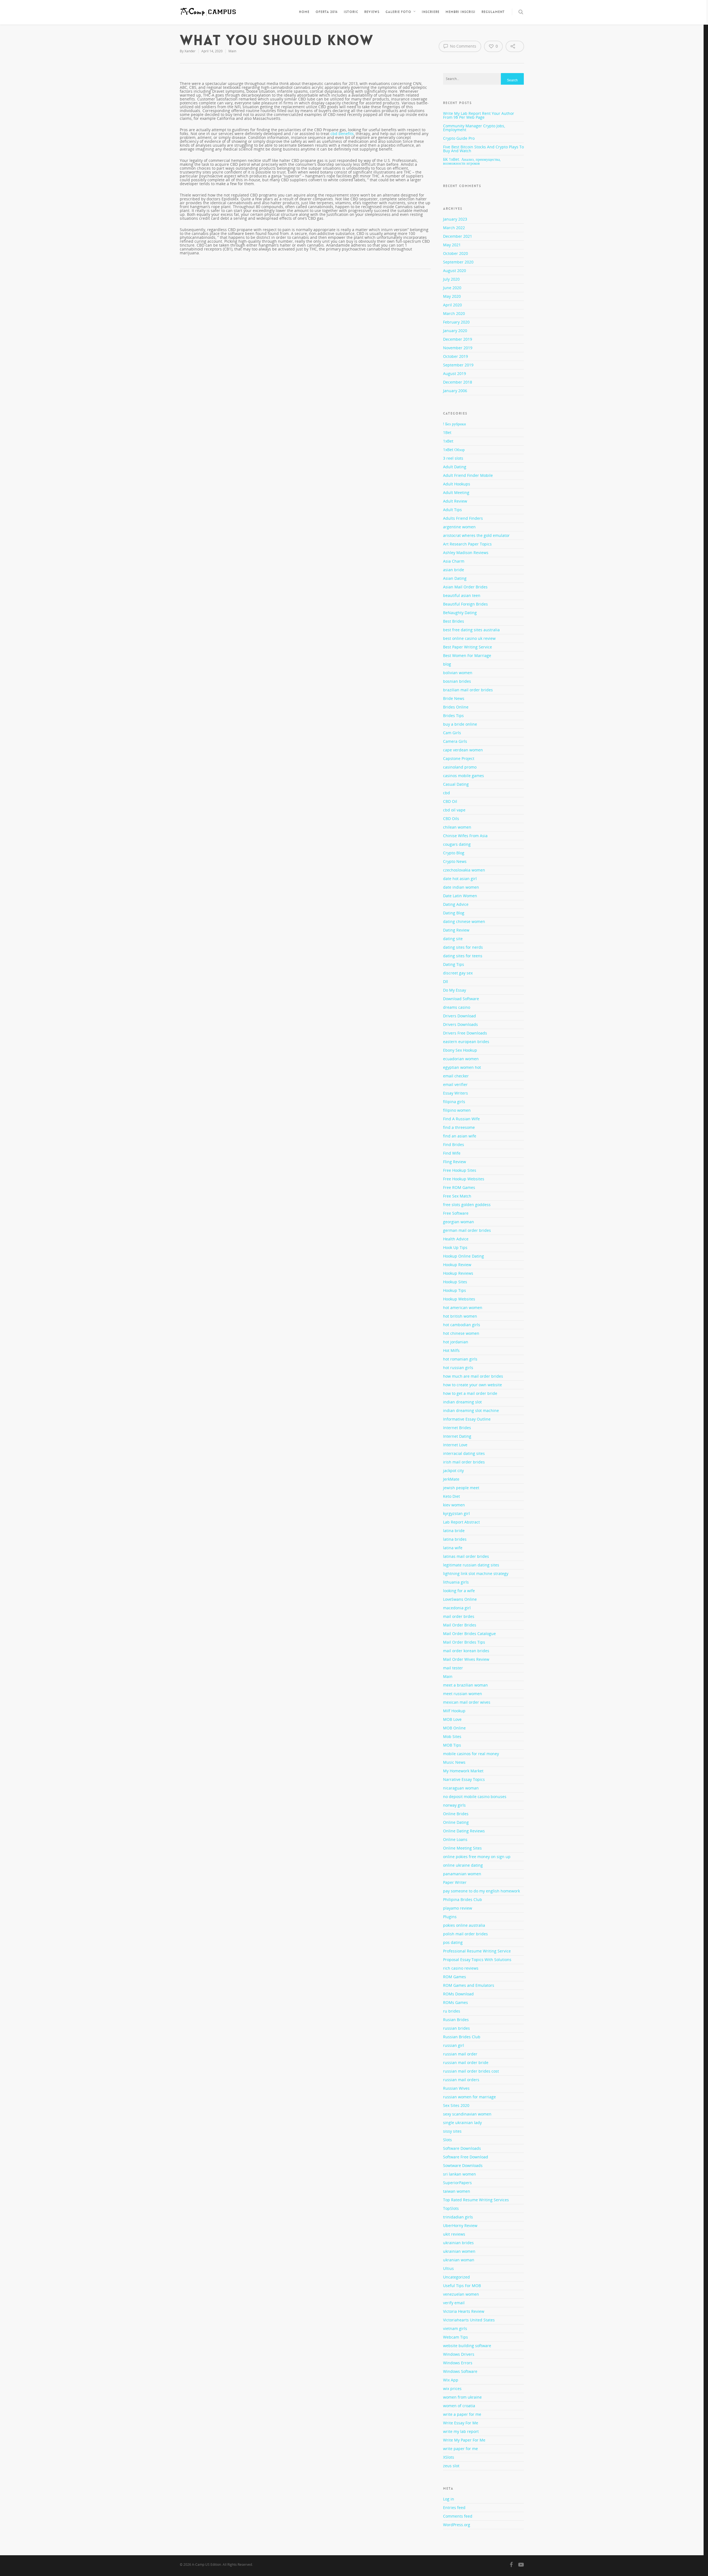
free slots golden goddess (467, 1205)
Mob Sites (452, 1736)
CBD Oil (450, 801)
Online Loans (455, 1839)
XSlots (449, 2457)
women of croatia (459, 2406)
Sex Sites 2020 (456, 2105)
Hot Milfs (451, 1350)
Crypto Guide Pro (459, 138)
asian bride (454, 570)
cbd (447, 793)
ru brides (452, 2011)
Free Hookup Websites (464, 1179)
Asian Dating (455, 578)
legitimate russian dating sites (471, 1565)
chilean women (457, 827)
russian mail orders (461, 2080)
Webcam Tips (455, 2337)
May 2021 (452, 245)
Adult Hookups (457, 484)
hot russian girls (458, 1368)
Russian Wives (456, 2088)
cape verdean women (463, 750)
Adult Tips (452, 510)
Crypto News (455, 861)
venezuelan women (461, 2294)
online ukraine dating (463, 1865)
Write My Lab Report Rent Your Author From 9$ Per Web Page (479, 115)
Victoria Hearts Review (464, 2311)
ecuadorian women (461, 1059)
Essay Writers (455, 1093)
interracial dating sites (464, 1453)
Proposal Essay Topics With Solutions (477, 1960)
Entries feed (454, 2508)
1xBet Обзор (454, 450)
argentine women (459, 527)
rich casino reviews (461, 1968)
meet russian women (463, 1694)
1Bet (447, 432)
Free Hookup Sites (460, 1170)
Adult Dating (455, 467)
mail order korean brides (466, 1651)
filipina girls (454, 1102)
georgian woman (459, 1222)
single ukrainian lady (462, 2123)
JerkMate (451, 1479)
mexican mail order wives (467, 1702)
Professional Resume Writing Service (477, 1951)
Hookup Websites (459, 1299)
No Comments (463, 46)
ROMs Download (458, 1994)
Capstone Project (459, 758)
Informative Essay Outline (467, 1419)
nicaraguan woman (461, 1788)
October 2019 (455, 356)
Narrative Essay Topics (464, 1779)
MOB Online (454, 1728)
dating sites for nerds (463, 947)
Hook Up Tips (455, 1247)
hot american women (463, 1308)
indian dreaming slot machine (471, 1410)
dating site (453, 939)
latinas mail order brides (466, 1556)
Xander (190, 51)
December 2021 (458, 236)
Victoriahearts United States (469, 2320)
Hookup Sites (455, 1282)
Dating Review (456, 930)
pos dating (453, 1942)
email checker (456, 1076)
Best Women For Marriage (467, 655)
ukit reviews (454, 2234)
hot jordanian (456, 1342)
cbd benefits (342, 134)
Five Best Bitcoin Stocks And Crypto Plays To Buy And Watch (483, 149)
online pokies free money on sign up (477, 1857)
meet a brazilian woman (465, 1685)
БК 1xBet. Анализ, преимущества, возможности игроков (472, 161)
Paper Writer (455, 1882)
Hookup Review (457, 1265)
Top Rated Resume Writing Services (476, 2200)
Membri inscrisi (460, 12)
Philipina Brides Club (463, 1899)
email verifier (455, 1084)
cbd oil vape (454, 810)
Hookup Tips (455, 1290)
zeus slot (451, 2466)
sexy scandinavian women (467, 2114)
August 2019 (455, 373)
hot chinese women (461, 1333)
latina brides (455, 1539)
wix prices (452, 2389)
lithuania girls (456, 1582)
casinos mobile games (464, 776)
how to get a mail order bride (470, 1393)
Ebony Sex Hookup (460, 1050)
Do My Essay (455, 990)
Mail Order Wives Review (466, 1659)
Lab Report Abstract (461, 1522)
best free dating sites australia (471, 630)
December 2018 (458, 382)
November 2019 (458, 348)
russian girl (454, 2045)
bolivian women (458, 673)
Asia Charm (454, 561)
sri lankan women (460, 2174)
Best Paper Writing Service (468, 647)
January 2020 (455, 331)
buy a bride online (460, 724)
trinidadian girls (458, 2217)
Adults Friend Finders (463, 518)
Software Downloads (462, 2148)
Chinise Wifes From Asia (465, 836)
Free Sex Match (457, 1196)
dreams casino (457, 1007)
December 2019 (458, 339)
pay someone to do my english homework (481, 1891)
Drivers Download (460, 1016)
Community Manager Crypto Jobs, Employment (474, 128)
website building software (467, 2346)
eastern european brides (466, 1042)
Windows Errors (458, 2363)
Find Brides (454, 1145)
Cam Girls (452, 733)
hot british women (460, 1316)
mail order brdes (459, 1616)
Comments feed (458, 2516)
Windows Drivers (459, 2354)
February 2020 (456, 322)
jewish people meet (461, 1488)
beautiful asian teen (462, 595)
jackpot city (453, 1471)
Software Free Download (466, 2157)
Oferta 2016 (327, 12)
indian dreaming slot (462, 1402)
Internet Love (455, 1445)
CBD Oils (451, 818)
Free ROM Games (459, 1187)
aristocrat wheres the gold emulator (476, 535)
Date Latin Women (460, 896)
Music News (454, 1762)
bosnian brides (457, 681)
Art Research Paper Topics (467, 544)
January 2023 (455, 219)
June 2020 (452, 288)
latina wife (453, 1548)
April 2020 (452, 305)
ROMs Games (455, 2002)
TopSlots (451, 2208)
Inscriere (431, 12)
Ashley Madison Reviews (466, 553)
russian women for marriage (469, 2097)
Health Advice (456, 1239)
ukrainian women (459, 2251)
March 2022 (454, 228)
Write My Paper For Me (464, 2440)
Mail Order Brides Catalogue (469, 1634)
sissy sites (452, 2131)
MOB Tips (452, 1745)
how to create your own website (473, 1385)
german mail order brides (467, 1230)
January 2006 (455, 391)
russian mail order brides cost (471, 2071)
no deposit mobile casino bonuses (475, 1797)
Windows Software (460, 2371)
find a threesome (459, 1127)
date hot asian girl (460, 879)
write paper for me (460, 2449)
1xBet (448, 441)
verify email (454, 2303)
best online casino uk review (469, 638)
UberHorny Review (460, 2225)
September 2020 (458, 262)
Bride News (454, 698)
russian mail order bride (466, 2062)
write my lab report (461, 2431)
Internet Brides (457, 1428)
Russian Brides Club (462, 2037)
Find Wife (452, 1153)
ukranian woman (459, 2260)
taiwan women (457, 2191)
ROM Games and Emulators (469, 1985)
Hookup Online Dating (464, 1256)
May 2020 (452, 296)
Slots (447, 2140)
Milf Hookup (454, 1711)
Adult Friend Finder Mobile (468, 475)
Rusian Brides (456, 2020)
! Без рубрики (455, 424)
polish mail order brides (465, 1934)
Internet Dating (457, 1436)
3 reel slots (453, 458)
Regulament (493, 12)
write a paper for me (462, 2414)
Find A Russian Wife (461, 1119)
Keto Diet (451, 1496)
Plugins (450, 1917)
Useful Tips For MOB (462, 2286)
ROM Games (455, 1977)
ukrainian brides (458, 2243)
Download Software (461, 999)
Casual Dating (456, 784)
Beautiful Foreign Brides (465, 604)
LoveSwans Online (460, 1599)
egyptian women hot (462, 1067)
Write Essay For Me (461, 2423)
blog (447, 664)
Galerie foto (398, 12)
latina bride (454, 1531)
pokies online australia (464, 1925)
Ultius (448, 2268)
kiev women (454, 1505)
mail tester (453, 1668)
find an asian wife (460, 1136)
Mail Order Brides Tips (464, 1642)
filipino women (457, 1110)
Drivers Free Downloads (465, 1033)
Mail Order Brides (460, 1625)
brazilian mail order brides (468, 690)
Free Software (456, 1213)
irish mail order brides (464, 1462)
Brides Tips (453, 716)
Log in (449, 2499)
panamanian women (462, 1874)
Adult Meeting (456, 492)
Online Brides (456, 1814)
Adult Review (455, 501)
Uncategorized (456, 2277)
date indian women (461, 887)
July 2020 (451, 279)
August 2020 (455, 271)
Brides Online (456, 707)
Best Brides (454, 621)
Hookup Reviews (458, 1273)
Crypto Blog (454, 853)
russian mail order (460, 2054)
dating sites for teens (463, 956)
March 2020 (454, 313)
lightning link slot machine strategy (476, 1573)
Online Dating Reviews (464, 1831)
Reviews (372, 12)
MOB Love (452, 1719)
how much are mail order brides (473, 1376)
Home (304, 12)
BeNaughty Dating (460, 613)
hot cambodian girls (462, 1325)
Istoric (351, 12)
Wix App (451, 2380)
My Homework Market (463, 1771)
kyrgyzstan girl (456, 1513)
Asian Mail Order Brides (465, 587)
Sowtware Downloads (463, 2165)
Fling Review (455, 1162)
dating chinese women (464, 921)
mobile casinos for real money (471, 1754)
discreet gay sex (458, 973)
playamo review (458, 1908)
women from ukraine (462, 2397)
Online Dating (456, 1822)
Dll (446, 981)
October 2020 (455, 253)
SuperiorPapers (457, 2183)
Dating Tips (454, 964)
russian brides (456, 2028)
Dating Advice (456, 904)
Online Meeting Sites (462, 1848)
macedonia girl (457, 1608)
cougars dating (457, 844)
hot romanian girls (460, 1359)
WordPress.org (457, 2525)
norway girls (454, 1805)
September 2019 (458, 365)
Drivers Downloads (460, 1024)
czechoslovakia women (464, 870)
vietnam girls (455, 2328)
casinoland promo (460, 767)
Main (232, 51)
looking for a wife (459, 1591)
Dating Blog (454, 913)
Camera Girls (455, 741)
